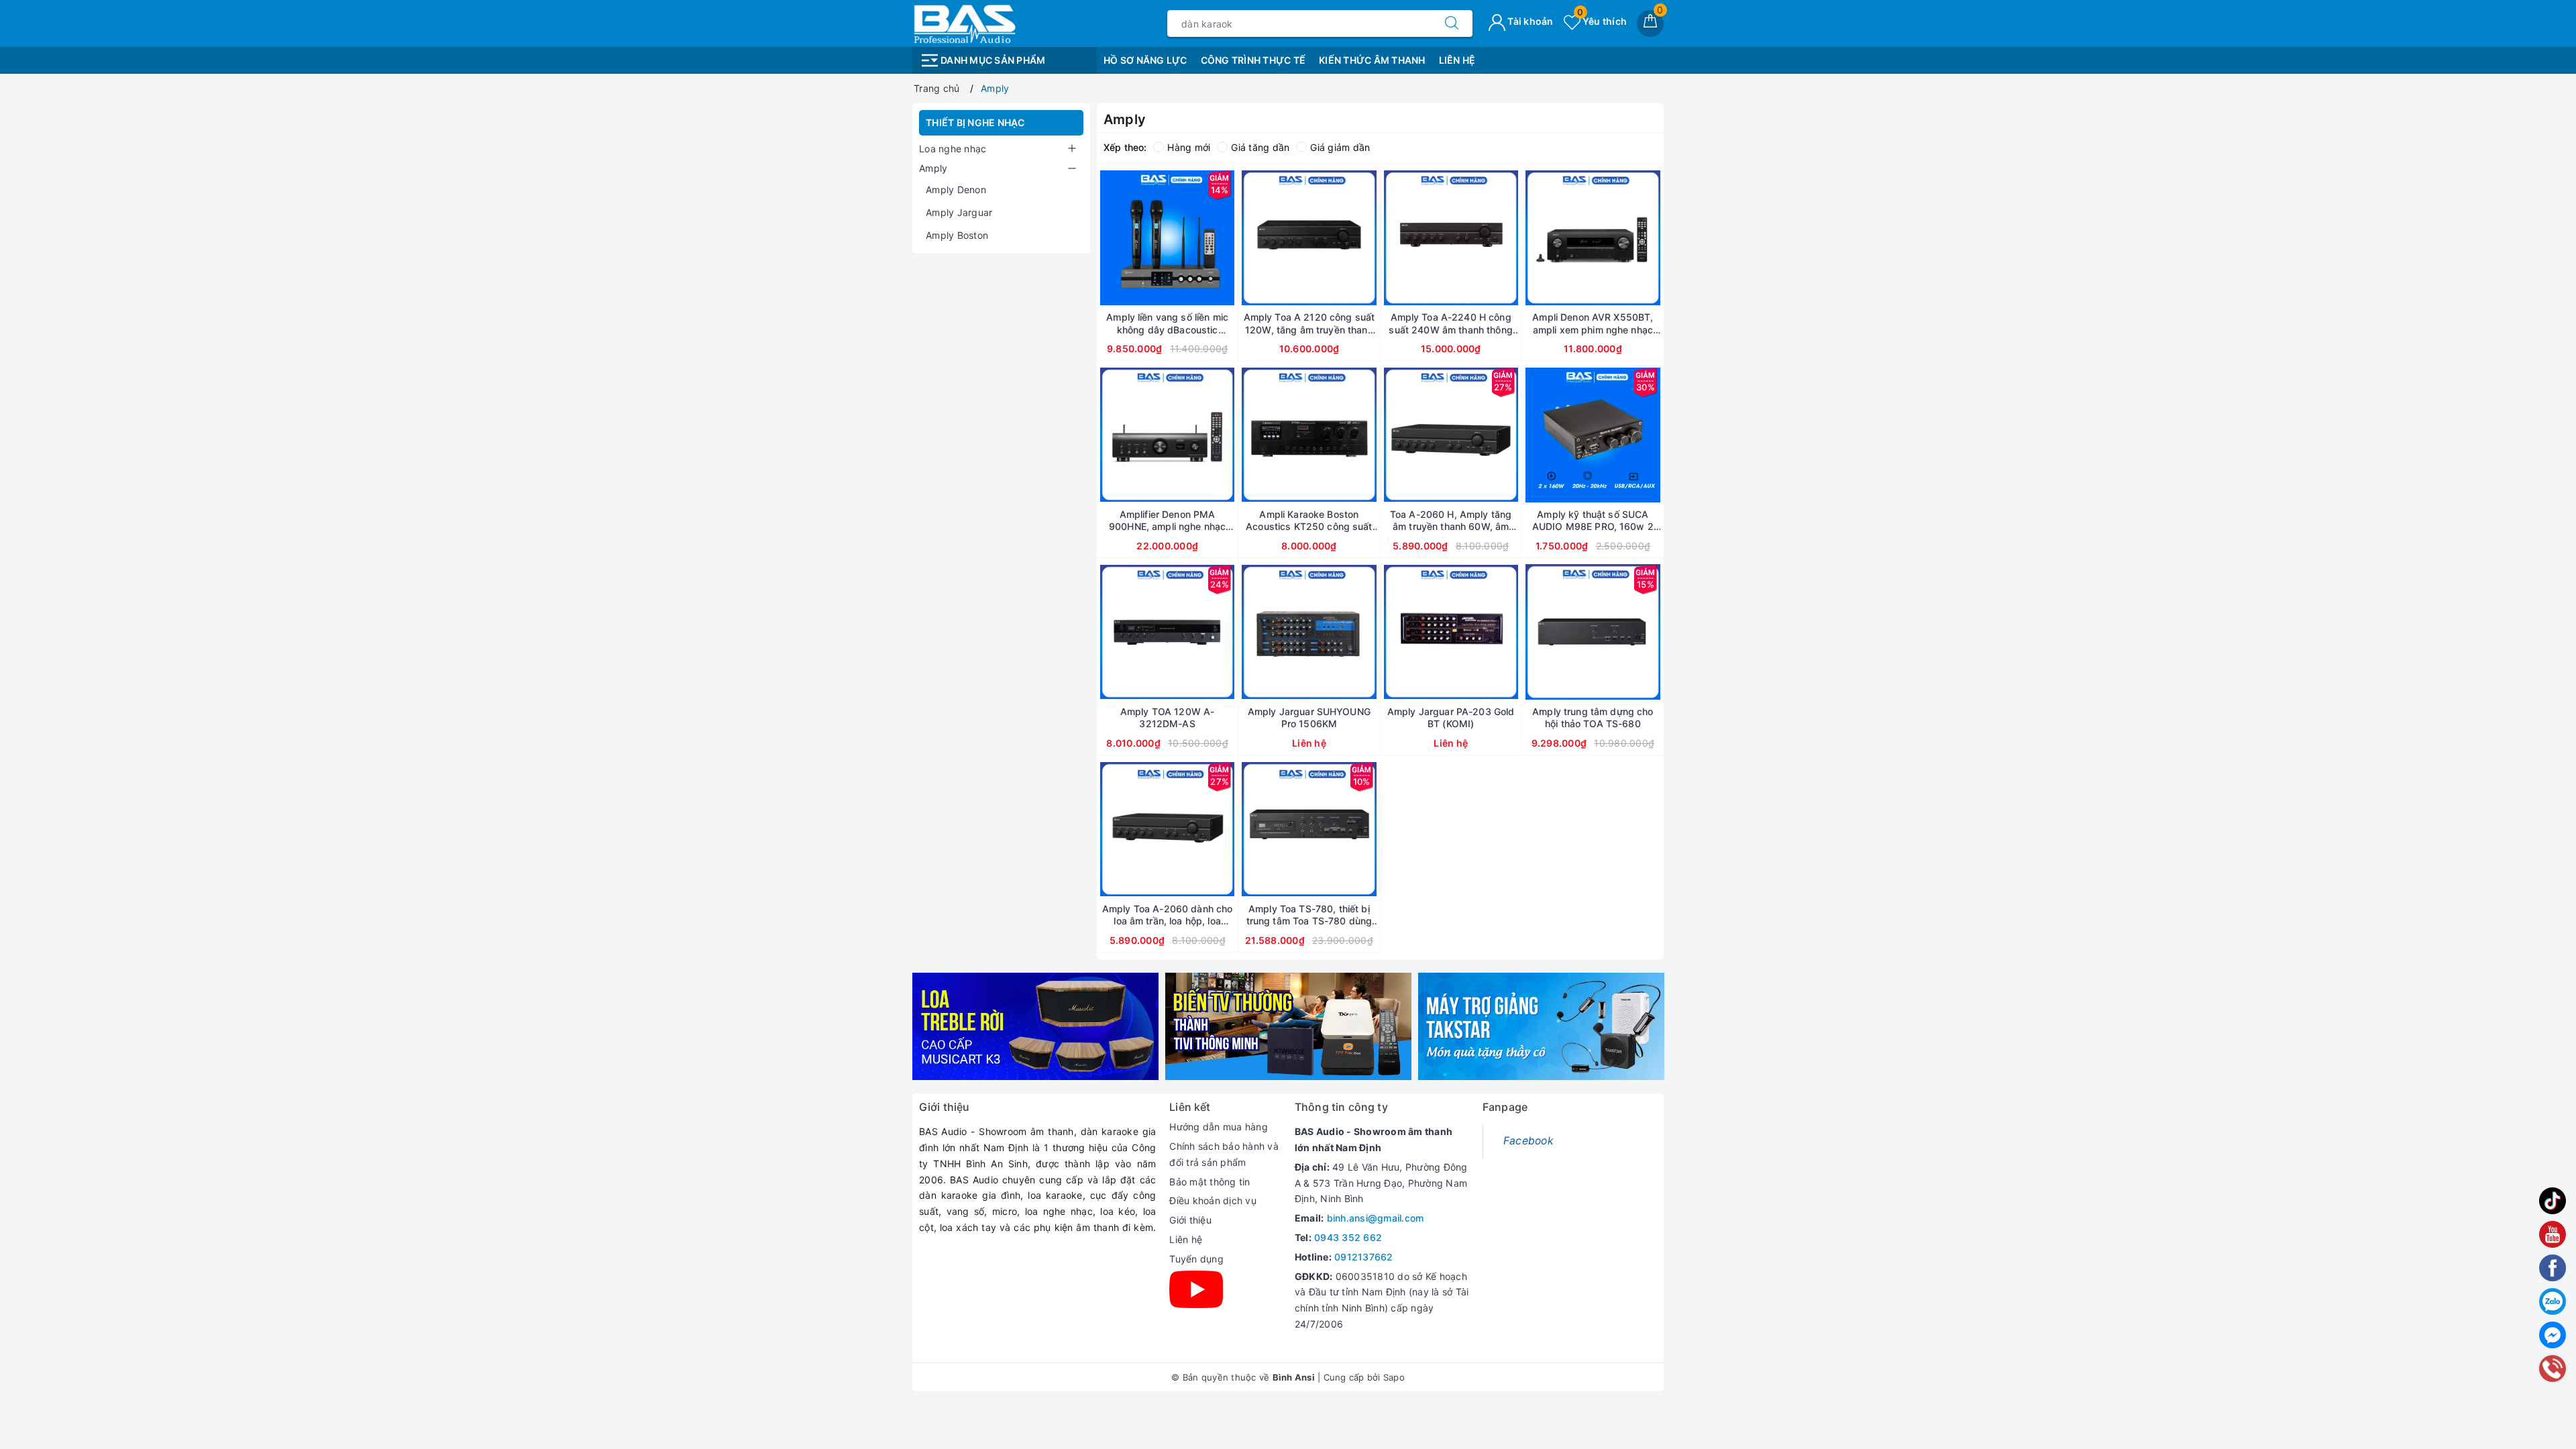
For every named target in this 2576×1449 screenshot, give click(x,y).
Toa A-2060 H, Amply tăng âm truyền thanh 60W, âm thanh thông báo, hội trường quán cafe (1451, 521)
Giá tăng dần (1260, 147)
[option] (1035, 1027)
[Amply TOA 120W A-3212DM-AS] (1167, 632)
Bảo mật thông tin (1210, 1182)
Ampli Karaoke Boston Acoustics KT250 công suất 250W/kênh (1309, 521)
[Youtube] (1196, 1289)
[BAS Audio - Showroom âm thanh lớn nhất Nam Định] (964, 22)
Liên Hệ (1457, 60)
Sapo (1394, 1377)
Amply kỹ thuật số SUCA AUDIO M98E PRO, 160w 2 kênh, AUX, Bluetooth (1593, 521)
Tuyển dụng (1196, 1259)
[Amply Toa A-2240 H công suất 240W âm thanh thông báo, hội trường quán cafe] (1451, 237)
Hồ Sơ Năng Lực (1145, 60)
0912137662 (1364, 1257)
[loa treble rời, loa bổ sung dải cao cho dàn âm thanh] (1035, 1027)
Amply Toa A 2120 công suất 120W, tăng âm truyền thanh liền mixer (1309, 323)
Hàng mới (1189, 147)
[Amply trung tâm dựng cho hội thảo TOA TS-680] (1593, 632)
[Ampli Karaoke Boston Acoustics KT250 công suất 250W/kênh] (1309, 435)
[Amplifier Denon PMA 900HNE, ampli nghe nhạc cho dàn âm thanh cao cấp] (1167, 435)
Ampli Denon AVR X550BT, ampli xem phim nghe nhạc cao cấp (1593, 323)
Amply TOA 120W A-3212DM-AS (1167, 717)
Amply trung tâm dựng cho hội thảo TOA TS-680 (1593, 717)
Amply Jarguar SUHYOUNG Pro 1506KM (1309, 717)
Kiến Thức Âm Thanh (1372, 60)
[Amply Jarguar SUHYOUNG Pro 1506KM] (1309, 632)
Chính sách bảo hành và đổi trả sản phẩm (1224, 1154)
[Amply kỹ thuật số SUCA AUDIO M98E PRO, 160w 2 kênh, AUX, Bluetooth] (1593, 435)
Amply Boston (957, 235)
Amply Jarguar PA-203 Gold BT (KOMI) (1451, 717)
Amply (933, 168)
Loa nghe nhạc (953, 149)
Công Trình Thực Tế (1253, 60)
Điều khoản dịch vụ (1213, 1200)
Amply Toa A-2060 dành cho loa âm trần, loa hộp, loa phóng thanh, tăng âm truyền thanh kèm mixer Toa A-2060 (1168, 915)
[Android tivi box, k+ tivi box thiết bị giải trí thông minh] (1288, 1027)
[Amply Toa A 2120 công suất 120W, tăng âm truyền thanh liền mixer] (1309, 237)
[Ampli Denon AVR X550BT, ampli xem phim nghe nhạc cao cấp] (1593, 237)
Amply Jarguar (959, 212)
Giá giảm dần (1340, 147)
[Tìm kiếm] (1452, 23)
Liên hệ (1186, 1239)
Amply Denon (956, 190)
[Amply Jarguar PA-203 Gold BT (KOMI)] (1451, 632)
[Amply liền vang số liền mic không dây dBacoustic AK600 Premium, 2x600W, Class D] (1167, 237)
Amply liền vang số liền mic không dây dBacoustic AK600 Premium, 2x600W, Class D (1167, 323)
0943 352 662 (1348, 1237)
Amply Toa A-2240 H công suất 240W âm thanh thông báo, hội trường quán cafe (1450, 323)
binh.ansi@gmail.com (1376, 1218)
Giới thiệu (1190, 1220)
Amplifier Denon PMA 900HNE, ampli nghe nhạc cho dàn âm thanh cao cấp (1167, 521)
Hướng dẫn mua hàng (1219, 1127)
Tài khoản (1529, 21)
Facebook (1528, 1141)
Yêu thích (1602, 21)
